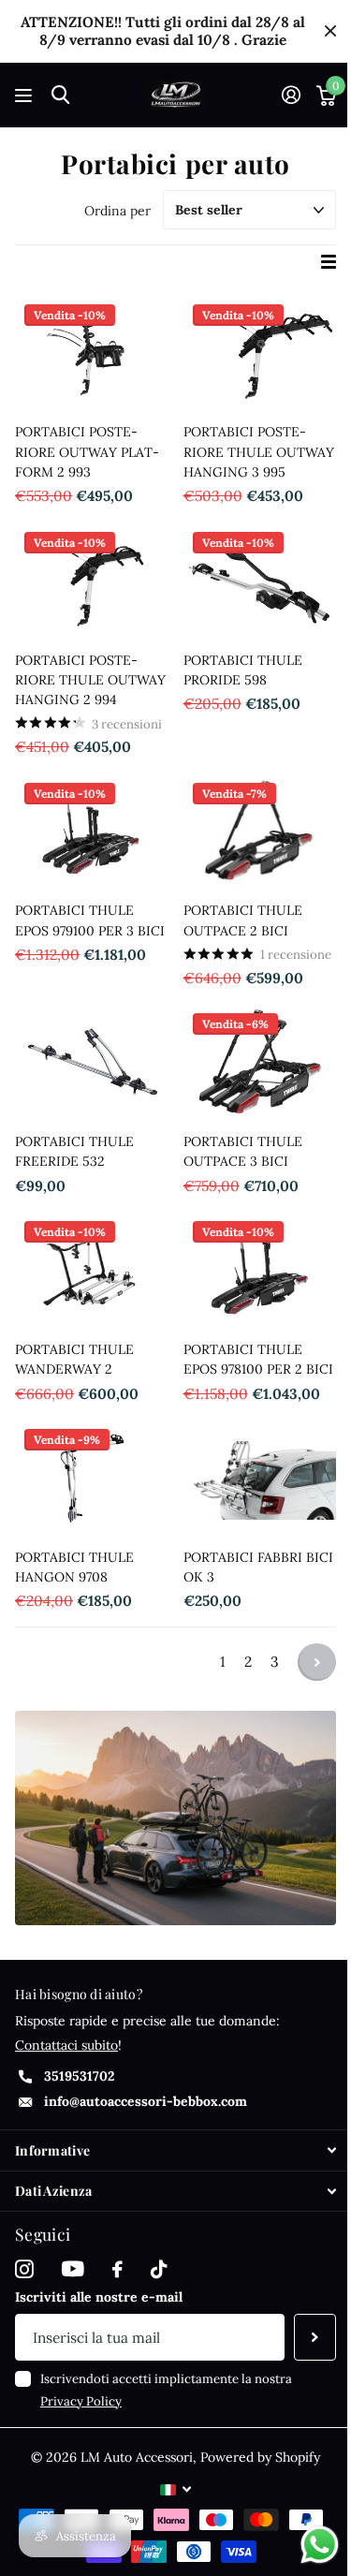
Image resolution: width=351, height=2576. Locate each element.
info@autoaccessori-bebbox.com (146, 2101)
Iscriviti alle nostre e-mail (99, 2297)
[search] (60, 95)
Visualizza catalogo (26, 95)
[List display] (329, 262)
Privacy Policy (81, 2401)
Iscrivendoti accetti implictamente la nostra (166, 2390)
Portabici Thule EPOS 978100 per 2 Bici (258, 1359)
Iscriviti (315, 2337)
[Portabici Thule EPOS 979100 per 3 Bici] (92, 831)
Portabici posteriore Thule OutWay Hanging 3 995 (259, 452)
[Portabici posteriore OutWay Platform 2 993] (92, 353)
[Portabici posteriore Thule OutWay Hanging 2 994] (92, 580)
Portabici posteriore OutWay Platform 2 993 (87, 452)
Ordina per (117, 211)
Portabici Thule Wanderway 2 (74, 1359)
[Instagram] (24, 2270)
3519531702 (79, 2076)
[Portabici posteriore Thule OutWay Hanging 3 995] (260, 353)
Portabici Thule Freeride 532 (74, 1151)
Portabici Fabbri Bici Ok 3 (258, 1567)
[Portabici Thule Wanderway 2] (92, 1269)
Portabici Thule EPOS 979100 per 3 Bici (90, 920)
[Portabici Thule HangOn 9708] (92, 1477)
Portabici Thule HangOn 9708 (74, 1567)
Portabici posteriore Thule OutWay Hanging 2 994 (90, 680)
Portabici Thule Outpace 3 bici (243, 1151)
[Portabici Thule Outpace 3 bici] (260, 1061)
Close (330, 31)
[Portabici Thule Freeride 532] (92, 1061)
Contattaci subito (66, 2045)
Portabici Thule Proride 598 (243, 670)
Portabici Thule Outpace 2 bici (243, 920)
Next (317, 1663)
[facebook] (117, 2270)
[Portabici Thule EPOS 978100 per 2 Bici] (260, 1269)
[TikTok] (159, 2270)
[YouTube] (73, 2269)
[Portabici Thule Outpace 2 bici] (260, 831)
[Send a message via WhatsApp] (320, 2545)
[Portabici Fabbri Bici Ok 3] (260, 1477)
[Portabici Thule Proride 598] (260, 580)
